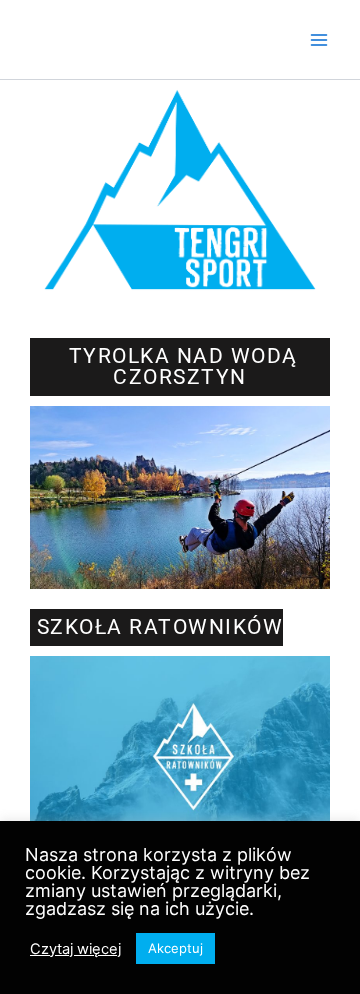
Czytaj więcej (75, 949)
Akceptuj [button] (175, 948)
